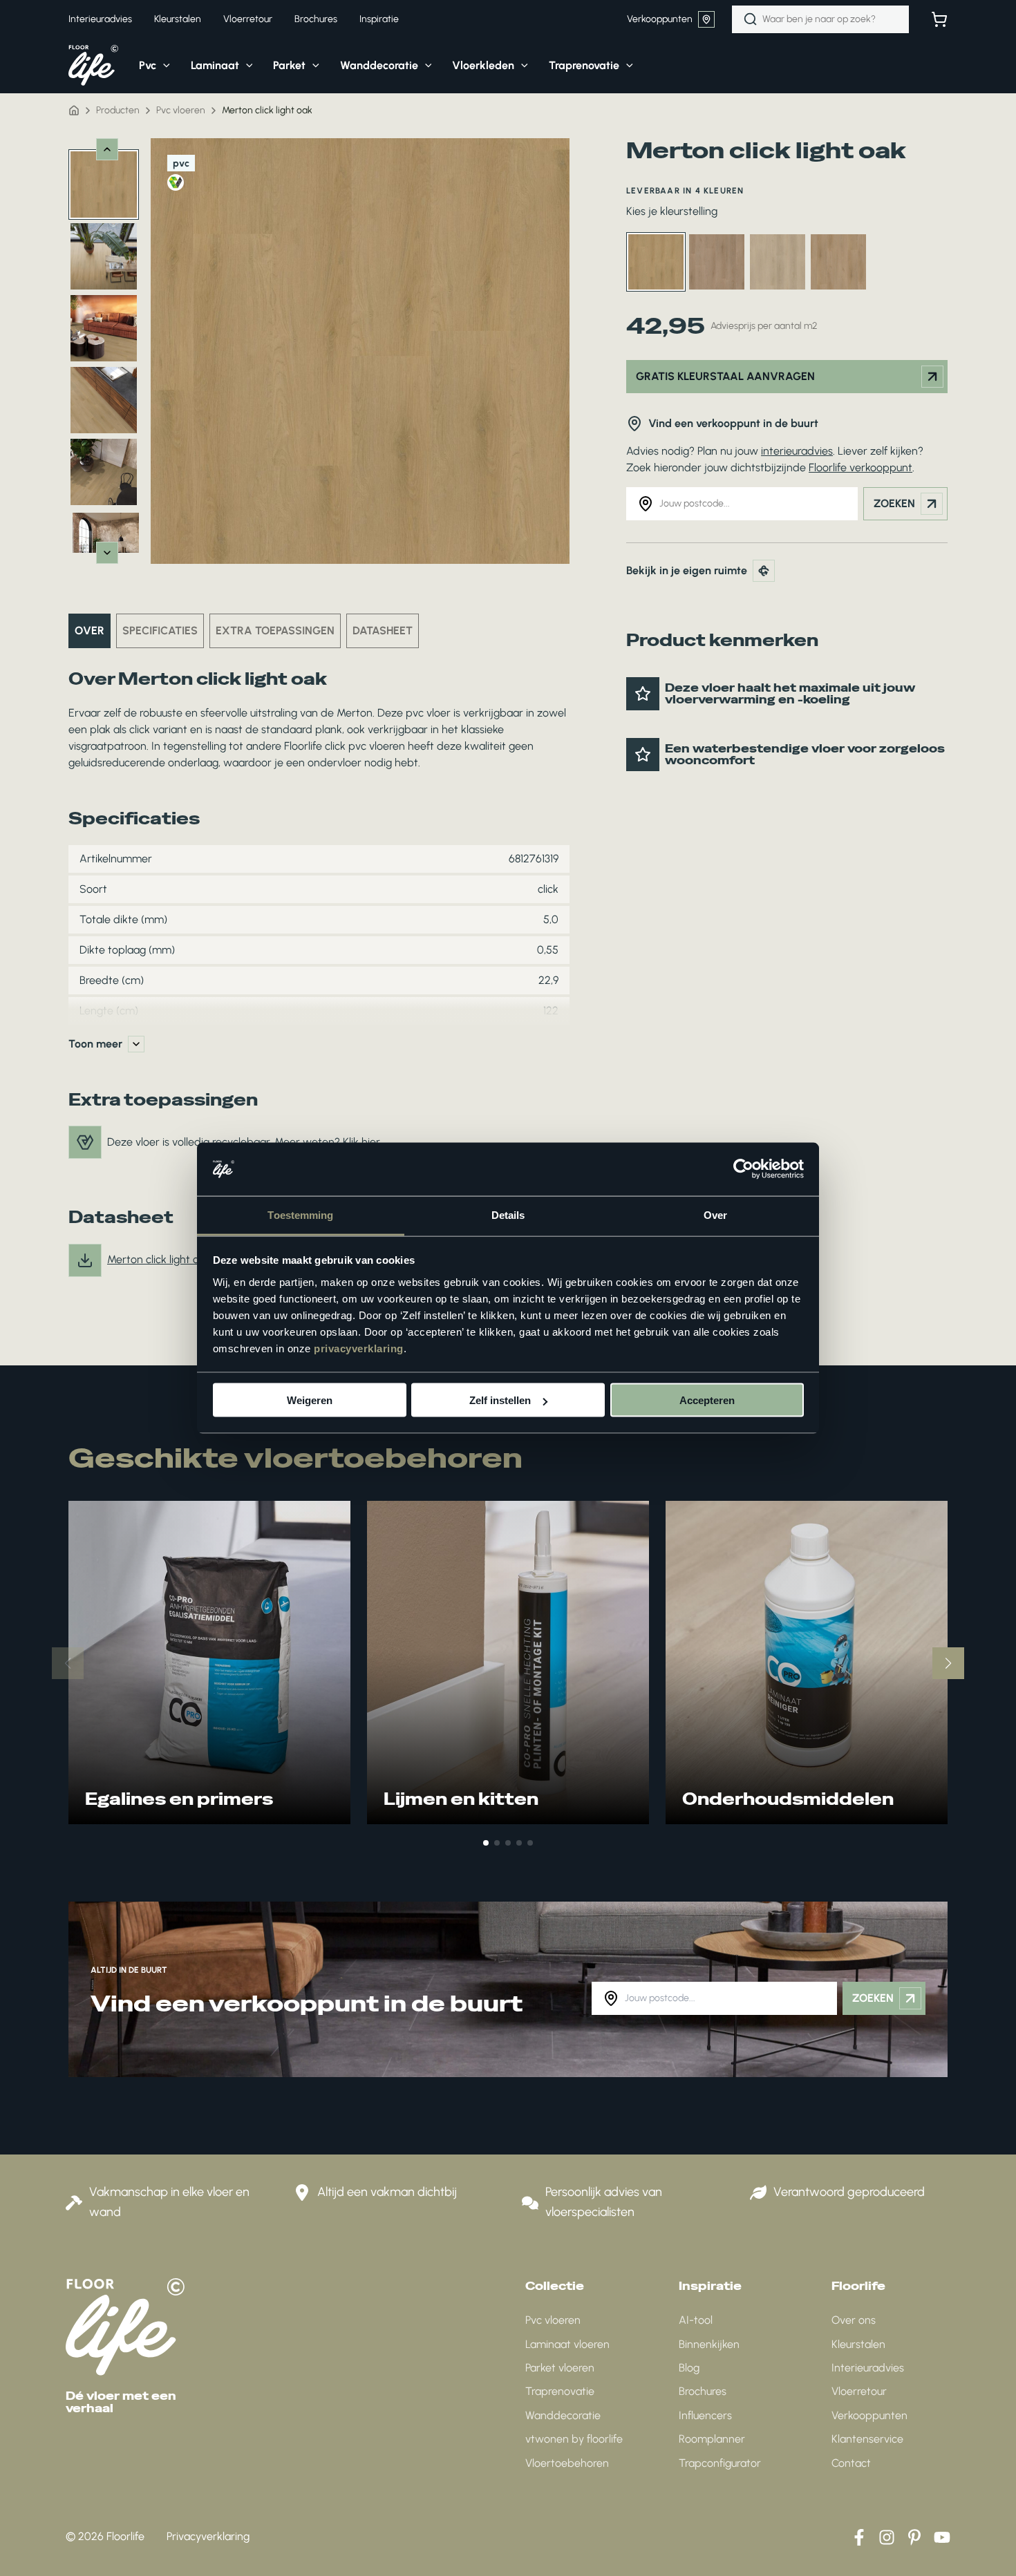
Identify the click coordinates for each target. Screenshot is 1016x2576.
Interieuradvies (868, 2368)
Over (90, 631)
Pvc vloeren (553, 2320)
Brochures (703, 2391)
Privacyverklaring (208, 2536)
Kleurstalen (858, 2344)
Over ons (854, 2320)
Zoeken (894, 503)
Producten (118, 110)
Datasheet (383, 631)
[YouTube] (942, 2537)
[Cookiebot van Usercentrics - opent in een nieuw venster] (743, 1169)
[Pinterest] (914, 2537)
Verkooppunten (660, 19)
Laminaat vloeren (567, 2344)
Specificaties (160, 631)
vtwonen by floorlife (574, 2439)
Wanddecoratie (563, 2415)
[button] (163, 66)
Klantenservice (867, 2439)
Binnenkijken (709, 2344)
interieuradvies (797, 451)
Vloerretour (859, 2391)
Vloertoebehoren (567, 2463)
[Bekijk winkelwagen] (939, 19)
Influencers (705, 2415)
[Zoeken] (751, 19)
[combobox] (820, 19)
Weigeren (310, 1400)
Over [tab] (715, 1214)
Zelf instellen (500, 1400)
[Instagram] (887, 2537)
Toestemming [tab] (300, 1214)
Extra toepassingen (275, 631)
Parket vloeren (560, 2368)
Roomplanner (712, 2439)
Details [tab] (508, 1214)
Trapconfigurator (720, 2463)
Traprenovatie (560, 2391)
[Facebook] (859, 2537)
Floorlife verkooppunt (860, 467)
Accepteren (707, 1400)
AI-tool (696, 2320)
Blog (689, 2368)
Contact (851, 2463)
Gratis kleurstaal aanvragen (725, 376)
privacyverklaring (359, 1348)
